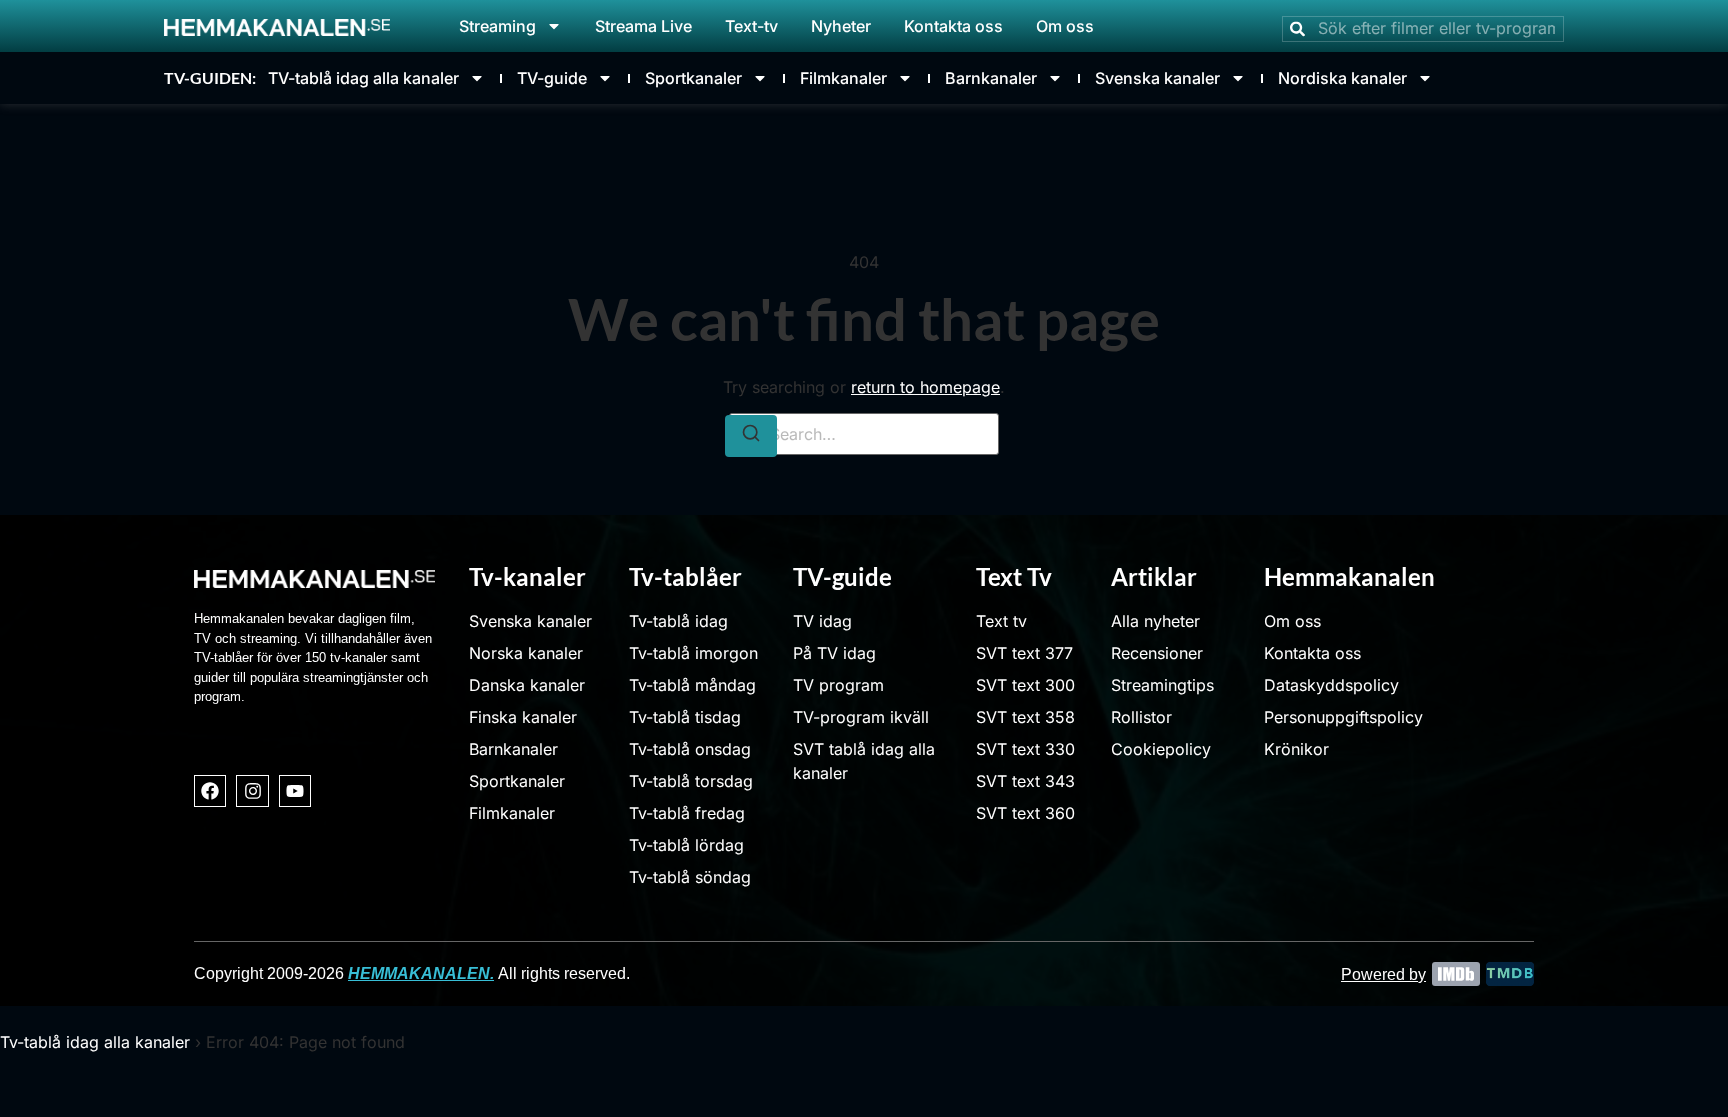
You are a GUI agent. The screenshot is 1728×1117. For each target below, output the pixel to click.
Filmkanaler (843, 78)
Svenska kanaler (1157, 78)
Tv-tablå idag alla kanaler (95, 1042)
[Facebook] (210, 791)
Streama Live (643, 26)
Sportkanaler (693, 78)
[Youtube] (295, 791)
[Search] (751, 436)
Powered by (1383, 974)
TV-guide (552, 78)
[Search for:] (864, 434)
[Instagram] (252, 791)
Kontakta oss (953, 26)
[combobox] (1423, 29)
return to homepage (925, 387)
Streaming (497, 26)
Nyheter (841, 26)
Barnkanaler (991, 78)
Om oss (1065, 26)
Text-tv (751, 26)
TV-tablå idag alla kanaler (363, 78)
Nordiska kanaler (1342, 78)
